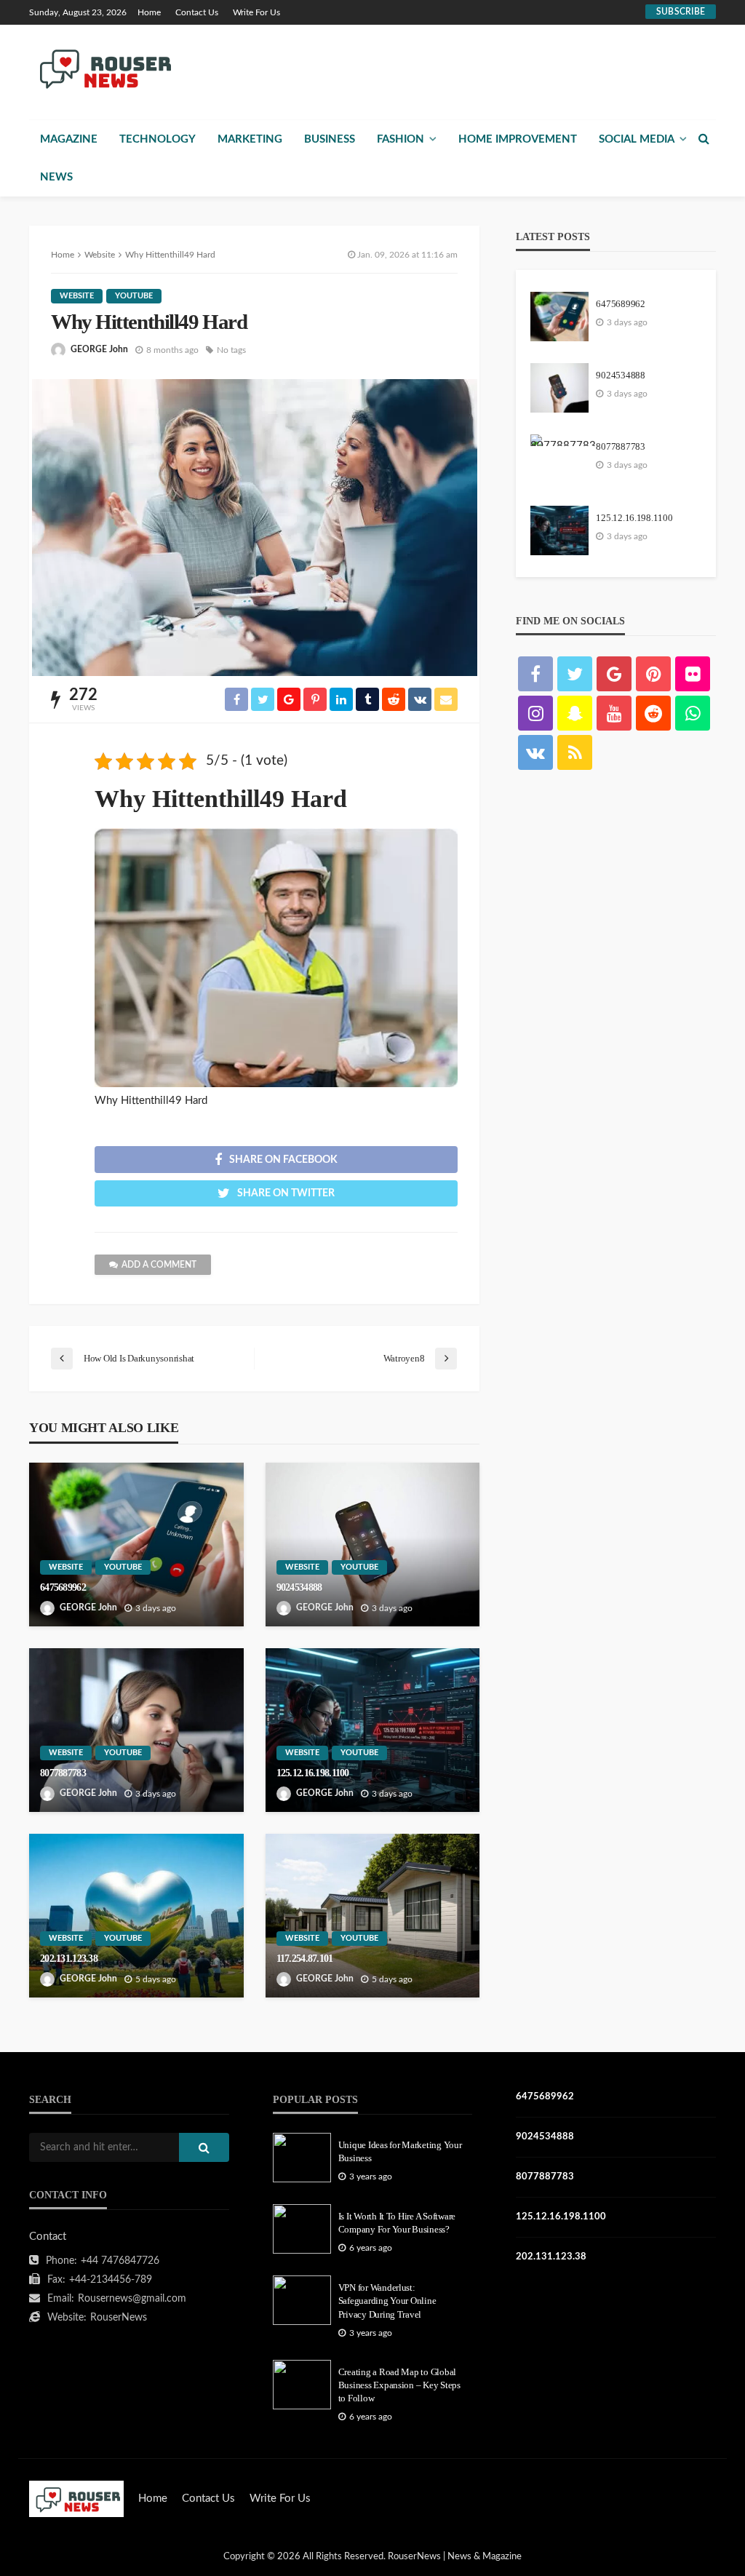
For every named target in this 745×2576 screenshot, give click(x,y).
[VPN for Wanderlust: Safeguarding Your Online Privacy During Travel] (302, 2300)
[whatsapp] (693, 713)
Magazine (69, 139)
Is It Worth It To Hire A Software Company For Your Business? (397, 2223)
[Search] (704, 139)
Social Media (637, 139)
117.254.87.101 (305, 1958)
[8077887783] (136, 1730)
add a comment (159, 1265)
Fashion (401, 139)
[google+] (614, 674)
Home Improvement (518, 139)
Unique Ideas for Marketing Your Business (400, 2151)
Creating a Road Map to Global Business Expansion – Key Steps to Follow (399, 2385)
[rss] (575, 752)
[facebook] (535, 674)
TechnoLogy (158, 139)
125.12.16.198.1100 (313, 1773)
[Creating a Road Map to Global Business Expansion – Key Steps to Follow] (302, 2385)
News (56, 177)
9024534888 (299, 1587)
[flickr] (693, 674)
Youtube (134, 296)
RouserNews (119, 2318)
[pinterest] (653, 674)
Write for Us (256, 12)
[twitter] (575, 674)
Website (77, 296)
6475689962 (63, 1587)
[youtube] (614, 713)
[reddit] (653, 713)
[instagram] (535, 713)
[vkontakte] (535, 752)
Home (149, 12)
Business (330, 139)
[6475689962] (136, 1545)
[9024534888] (373, 1545)
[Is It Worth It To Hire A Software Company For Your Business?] (302, 2229)
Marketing (250, 139)
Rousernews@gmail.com (132, 2299)
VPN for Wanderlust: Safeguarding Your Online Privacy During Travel (387, 2301)
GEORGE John (99, 349)
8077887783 (63, 1773)
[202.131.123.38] (136, 1916)
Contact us (197, 12)
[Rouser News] (103, 68)
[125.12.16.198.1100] (373, 1730)
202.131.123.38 (69, 1958)
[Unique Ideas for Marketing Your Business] (302, 2158)
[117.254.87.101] (373, 1916)
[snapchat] (575, 713)
